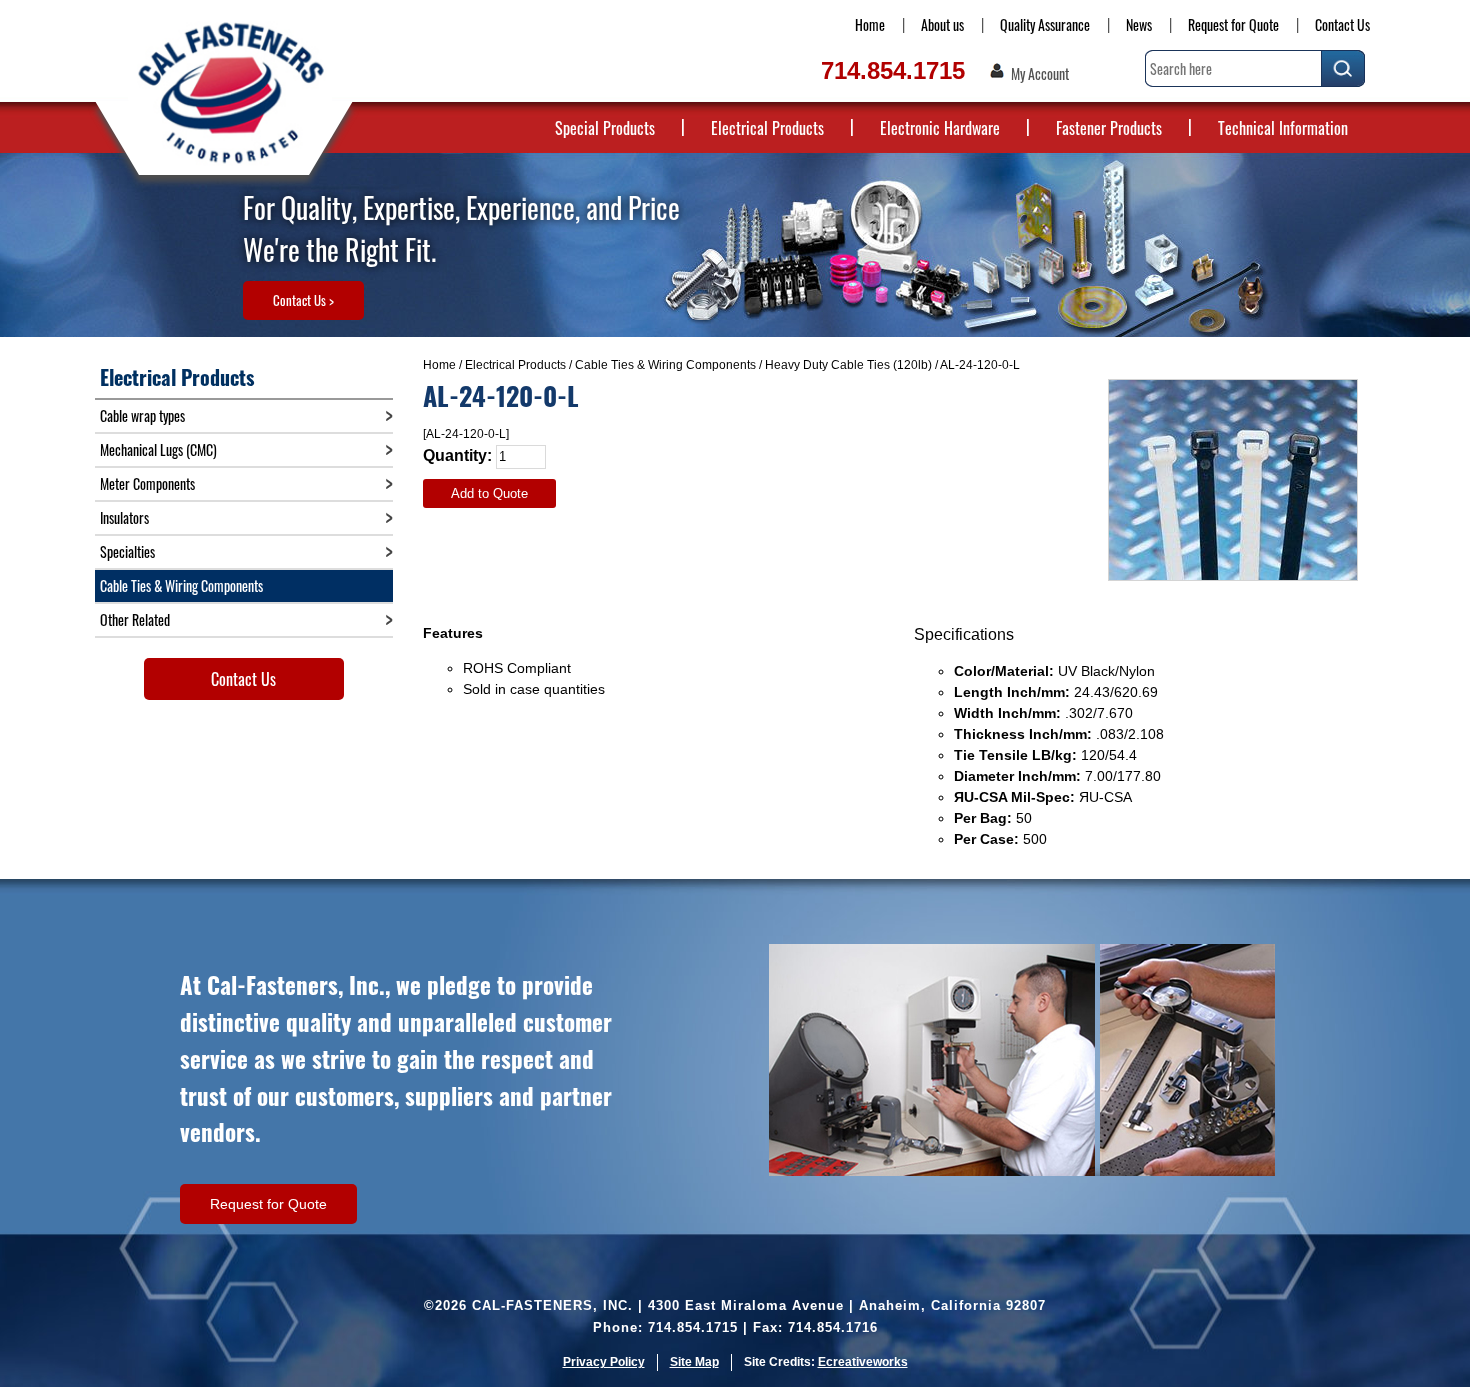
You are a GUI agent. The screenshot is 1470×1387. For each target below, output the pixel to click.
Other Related (135, 619)
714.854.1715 (893, 70)
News (1139, 24)
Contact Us (1342, 24)
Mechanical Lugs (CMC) (158, 449)
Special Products (605, 128)
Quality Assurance (1045, 24)
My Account (1040, 74)
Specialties (127, 551)
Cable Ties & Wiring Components (665, 365)
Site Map (694, 1362)
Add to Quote (489, 493)
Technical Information (1283, 128)
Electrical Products (767, 128)
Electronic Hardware (940, 128)
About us (942, 24)
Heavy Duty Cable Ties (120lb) (848, 365)
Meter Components (147, 483)
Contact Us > (303, 300)
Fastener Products (1109, 128)
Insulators (124, 517)
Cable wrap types (142, 415)
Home (870, 24)
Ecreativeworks (863, 1362)
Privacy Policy (604, 1362)
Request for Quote (1233, 24)
